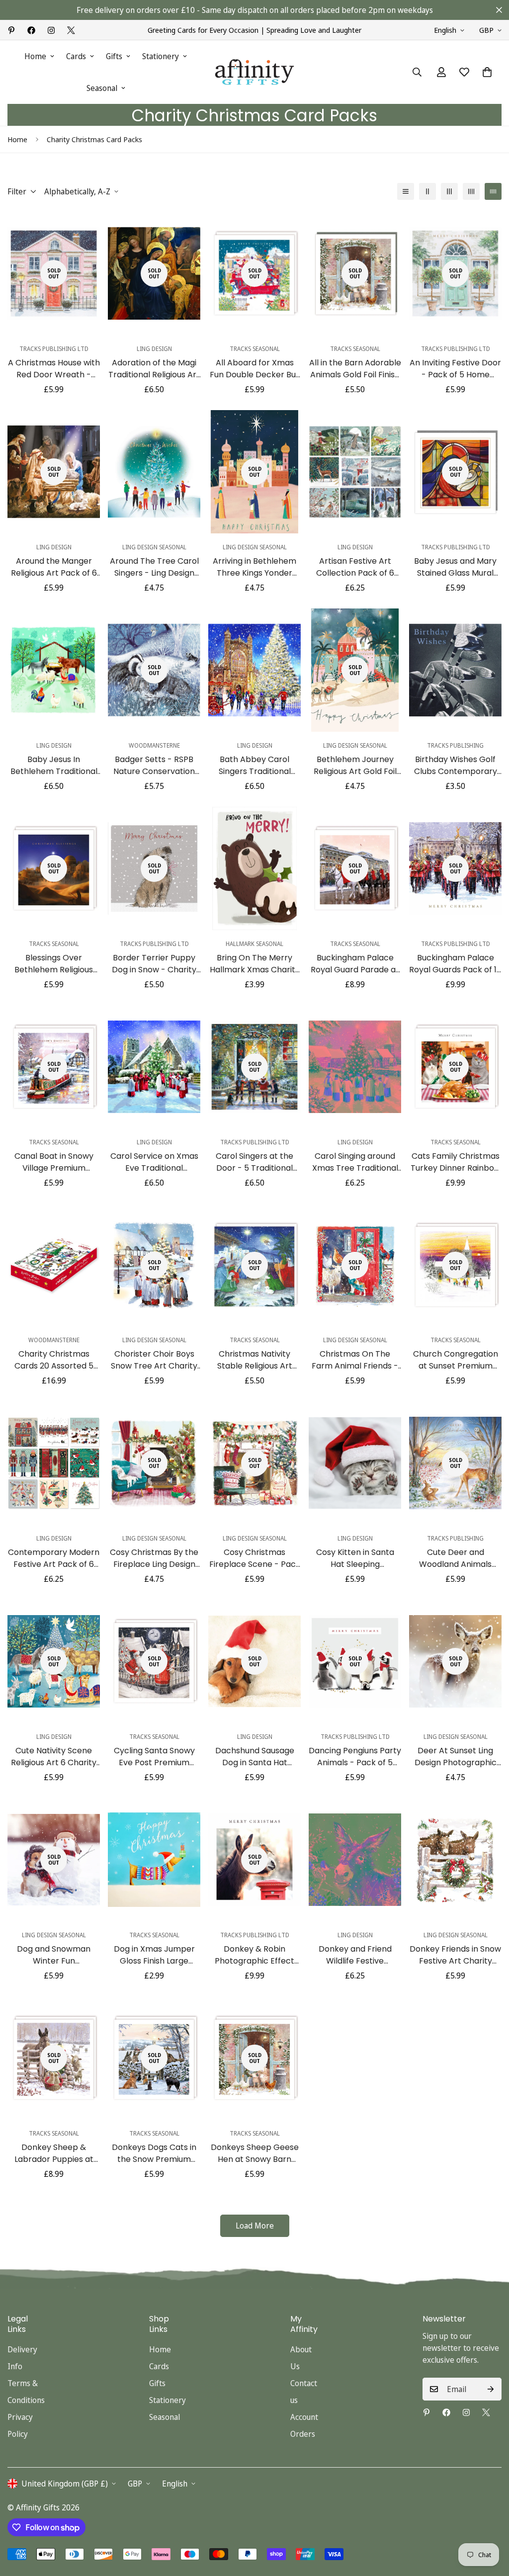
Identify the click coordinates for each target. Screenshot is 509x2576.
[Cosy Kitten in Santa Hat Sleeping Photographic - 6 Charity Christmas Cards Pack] (355, 1463)
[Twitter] (71, 30)
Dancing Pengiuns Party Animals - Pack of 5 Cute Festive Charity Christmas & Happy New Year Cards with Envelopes (355, 1757)
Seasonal (102, 88)
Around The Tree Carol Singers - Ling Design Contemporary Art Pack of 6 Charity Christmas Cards (154, 567)
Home (35, 56)
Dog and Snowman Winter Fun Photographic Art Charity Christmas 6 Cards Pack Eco (54, 1955)
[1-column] (406, 191)
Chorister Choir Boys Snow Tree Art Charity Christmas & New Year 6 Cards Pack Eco (154, 1360)
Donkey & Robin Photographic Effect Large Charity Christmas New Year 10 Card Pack (254, 1955)
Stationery (161, 56)
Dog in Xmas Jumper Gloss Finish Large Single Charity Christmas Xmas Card (154, 1955)
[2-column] (427, 191)
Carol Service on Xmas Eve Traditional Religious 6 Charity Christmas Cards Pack (154, 1162)
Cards (76, 56)
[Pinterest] (11, 30)
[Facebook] (31, 30)
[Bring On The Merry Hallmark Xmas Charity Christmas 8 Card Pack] (254, 868)
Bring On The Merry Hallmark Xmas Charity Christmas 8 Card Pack (255, 964)
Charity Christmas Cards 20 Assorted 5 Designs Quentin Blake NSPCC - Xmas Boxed (54, 1360)
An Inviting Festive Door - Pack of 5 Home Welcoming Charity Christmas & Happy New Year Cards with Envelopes (455, 369)
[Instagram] (51, 30)
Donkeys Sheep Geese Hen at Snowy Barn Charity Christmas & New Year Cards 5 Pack (254, 2153)
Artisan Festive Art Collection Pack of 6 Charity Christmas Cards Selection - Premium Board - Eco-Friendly (355, 567)
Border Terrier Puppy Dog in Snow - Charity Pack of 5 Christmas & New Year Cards (154, 964)
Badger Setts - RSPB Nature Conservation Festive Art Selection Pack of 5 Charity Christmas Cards (154, 766)
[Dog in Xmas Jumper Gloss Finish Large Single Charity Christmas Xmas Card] (154, 1860)
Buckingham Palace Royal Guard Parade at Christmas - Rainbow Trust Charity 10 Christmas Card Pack (355, 964)
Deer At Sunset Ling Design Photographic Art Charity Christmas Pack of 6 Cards (455, 1757)
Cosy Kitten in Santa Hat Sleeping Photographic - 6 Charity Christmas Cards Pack (355, 1558)
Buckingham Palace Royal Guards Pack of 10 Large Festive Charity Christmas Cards (455, 964)
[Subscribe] (491, 2389)
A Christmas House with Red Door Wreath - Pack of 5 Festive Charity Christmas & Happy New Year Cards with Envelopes (54, 369)
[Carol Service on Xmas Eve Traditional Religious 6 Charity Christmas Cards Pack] (154, 1067)
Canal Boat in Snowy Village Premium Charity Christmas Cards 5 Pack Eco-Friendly (54, 1162)
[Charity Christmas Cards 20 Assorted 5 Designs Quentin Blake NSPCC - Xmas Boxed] (54, 1265)
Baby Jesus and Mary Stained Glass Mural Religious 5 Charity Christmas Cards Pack (456, 567)
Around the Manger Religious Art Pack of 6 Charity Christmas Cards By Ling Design (54, 567)
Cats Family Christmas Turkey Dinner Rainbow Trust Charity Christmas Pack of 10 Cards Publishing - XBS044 (456, 1162)
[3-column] (449, 191)
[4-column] (471, 191)
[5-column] (493, 191)
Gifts (114, 56)
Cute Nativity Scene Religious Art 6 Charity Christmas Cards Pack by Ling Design (54, 1757)
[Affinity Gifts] (254, 72)
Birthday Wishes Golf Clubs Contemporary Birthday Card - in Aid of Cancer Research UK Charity (456, 766)
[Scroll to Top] (490, 2522)
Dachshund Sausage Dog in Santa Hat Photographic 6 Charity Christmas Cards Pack (254, 1757)
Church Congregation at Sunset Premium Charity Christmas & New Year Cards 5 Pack (455, 1360)
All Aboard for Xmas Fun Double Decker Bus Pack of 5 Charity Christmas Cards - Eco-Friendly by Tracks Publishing (254, 369)
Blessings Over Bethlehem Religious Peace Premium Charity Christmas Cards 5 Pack (54, 964)
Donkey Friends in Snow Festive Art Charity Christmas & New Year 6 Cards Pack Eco (455, 1955)
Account (304, 2417)
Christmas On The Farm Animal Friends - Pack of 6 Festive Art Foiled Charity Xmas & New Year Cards (355, 1360)
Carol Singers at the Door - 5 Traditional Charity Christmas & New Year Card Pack (254, 1162)
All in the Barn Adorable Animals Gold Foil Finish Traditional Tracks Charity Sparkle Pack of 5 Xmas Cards (355, 369)
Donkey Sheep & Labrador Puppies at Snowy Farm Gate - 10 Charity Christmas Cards (54, 2153)
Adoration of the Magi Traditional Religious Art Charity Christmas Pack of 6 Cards (154, 369)
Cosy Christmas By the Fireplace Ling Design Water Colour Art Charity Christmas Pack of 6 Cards (154, 1558)
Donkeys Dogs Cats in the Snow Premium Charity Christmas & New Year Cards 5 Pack (154, 2153)
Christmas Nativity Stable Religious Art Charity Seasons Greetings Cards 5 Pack (254, 1360)
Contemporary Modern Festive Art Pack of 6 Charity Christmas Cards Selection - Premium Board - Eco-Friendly (54, 1558)
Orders (303, 2434)
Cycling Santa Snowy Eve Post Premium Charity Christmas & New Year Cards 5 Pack (154, 1757)
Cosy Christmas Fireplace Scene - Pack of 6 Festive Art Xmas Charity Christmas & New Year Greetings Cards (255, 1558)
